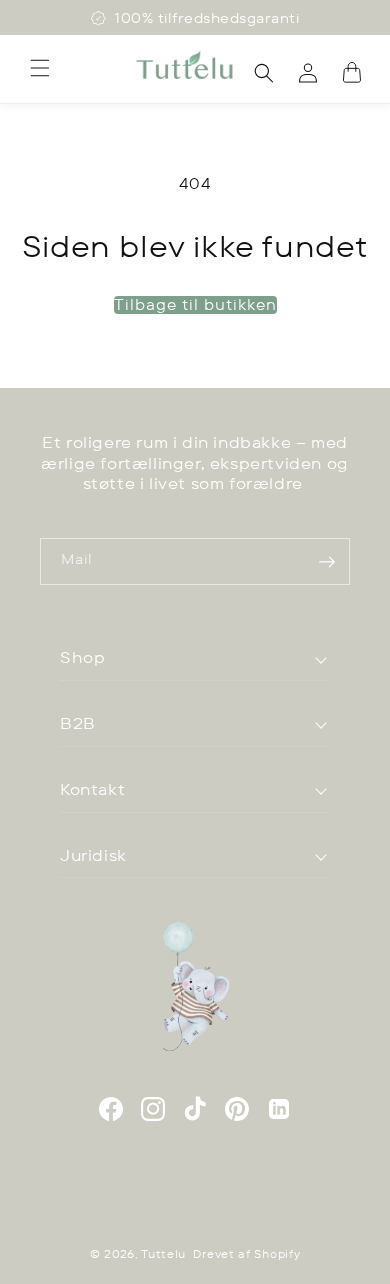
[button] (40, 68)
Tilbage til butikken (195, 305)
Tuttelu (163, 1254)
